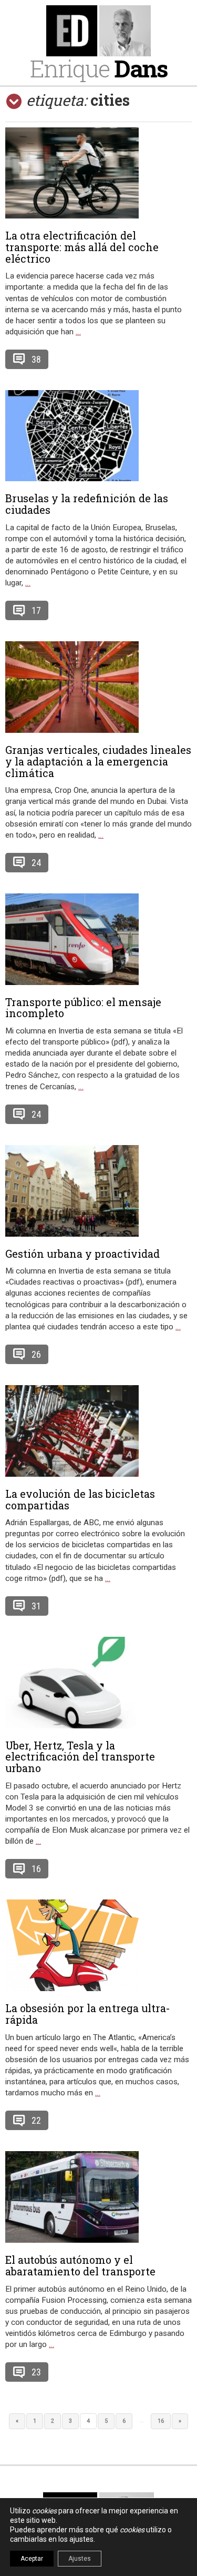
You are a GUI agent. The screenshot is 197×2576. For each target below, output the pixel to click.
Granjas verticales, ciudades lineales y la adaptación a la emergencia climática (98, 761)
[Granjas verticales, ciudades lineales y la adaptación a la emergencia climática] (98, 687)
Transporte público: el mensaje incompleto (83, 1008)
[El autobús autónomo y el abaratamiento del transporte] (98, 2197)
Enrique (99, 68)
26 (36, 1354)
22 (36, 2120)
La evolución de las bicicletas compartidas (80, 1499)
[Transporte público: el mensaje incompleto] (98, 939)
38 (36, 359)
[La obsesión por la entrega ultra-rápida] (98, 1945)
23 (36, 2372)
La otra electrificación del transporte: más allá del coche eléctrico (82, 247)
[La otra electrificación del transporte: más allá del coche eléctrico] (98, 173)
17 (36, 610)
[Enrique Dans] (98, 31)
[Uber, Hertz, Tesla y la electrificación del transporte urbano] (98, 1683)
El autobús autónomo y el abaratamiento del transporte (80, 2265)
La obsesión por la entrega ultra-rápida (88, 2014)
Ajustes (80, 2559)
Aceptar (32, 2559)
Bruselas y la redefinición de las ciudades (87, 504)
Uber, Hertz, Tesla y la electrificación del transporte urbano (80, 1757)
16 (36, 1869)
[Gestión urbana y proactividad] (98, 1191)
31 (36, 1606)
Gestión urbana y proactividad (82, 1254)
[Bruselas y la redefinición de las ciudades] (98, 436)
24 (36, 863)
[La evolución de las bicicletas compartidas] (98, 1431)
